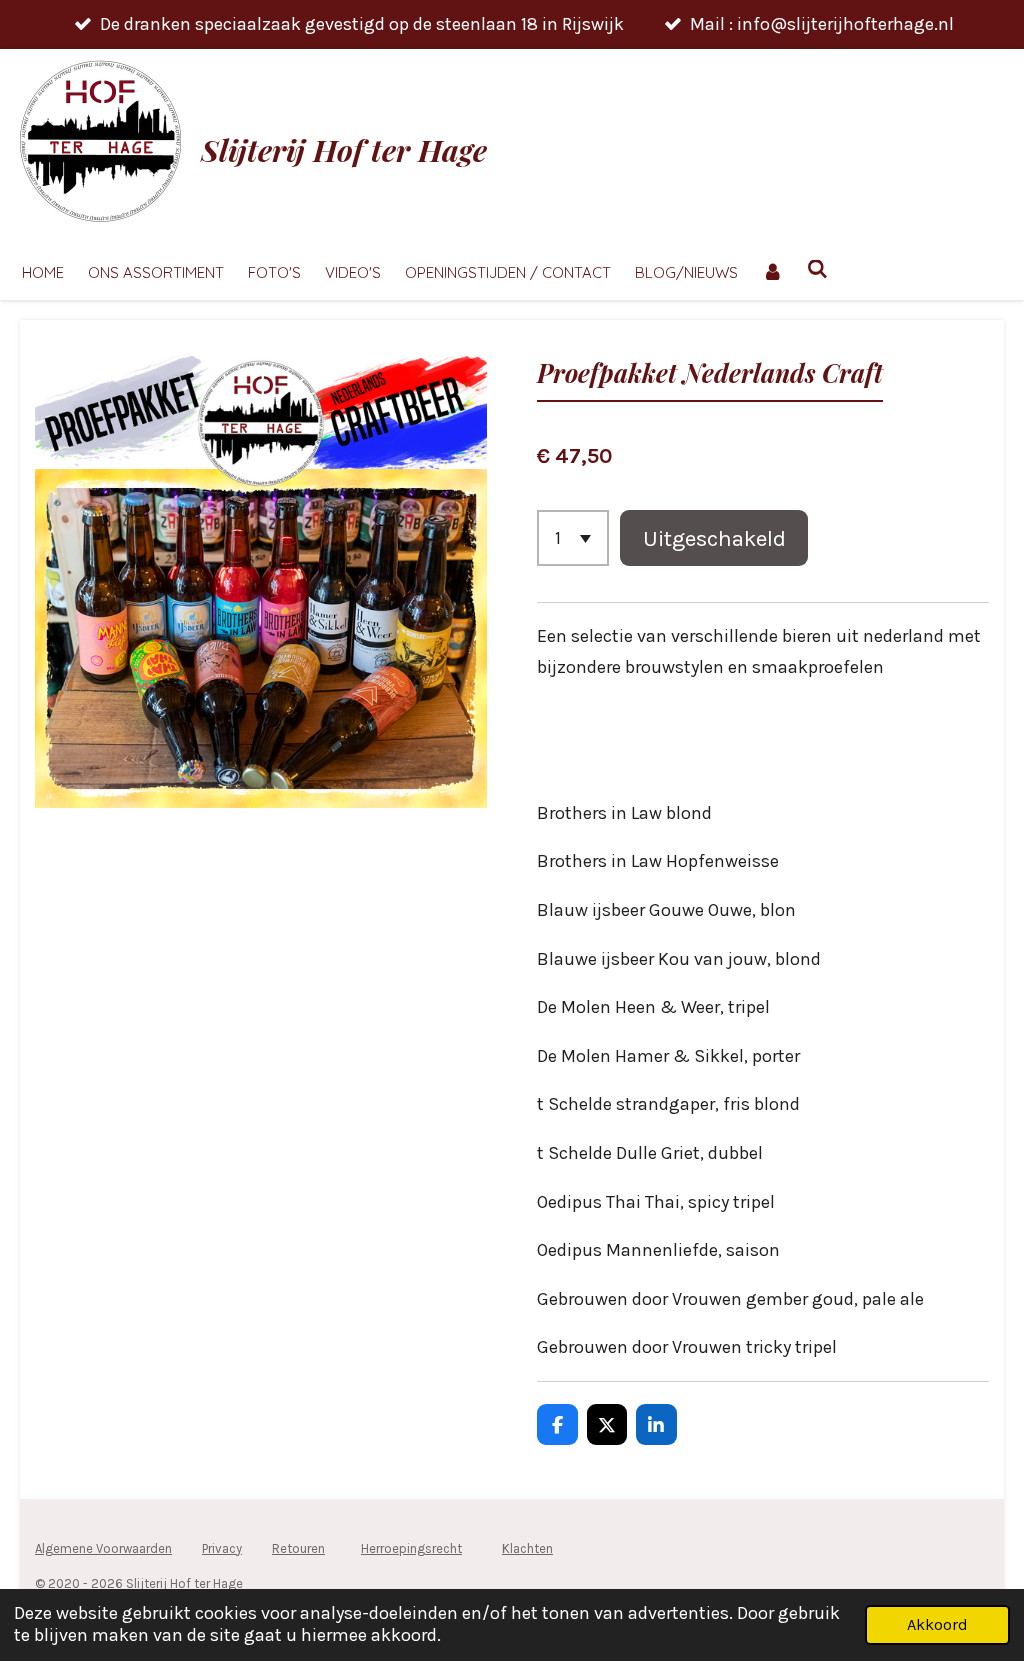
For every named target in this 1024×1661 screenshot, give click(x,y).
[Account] (772, 273)
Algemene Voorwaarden (103, 1548)
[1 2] (573, 538)
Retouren (298, 1548)
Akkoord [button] (937, 1624)
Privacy (222, 1548)
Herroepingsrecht (411, 1548)
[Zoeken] (817, 269)
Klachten (527, 1548)
